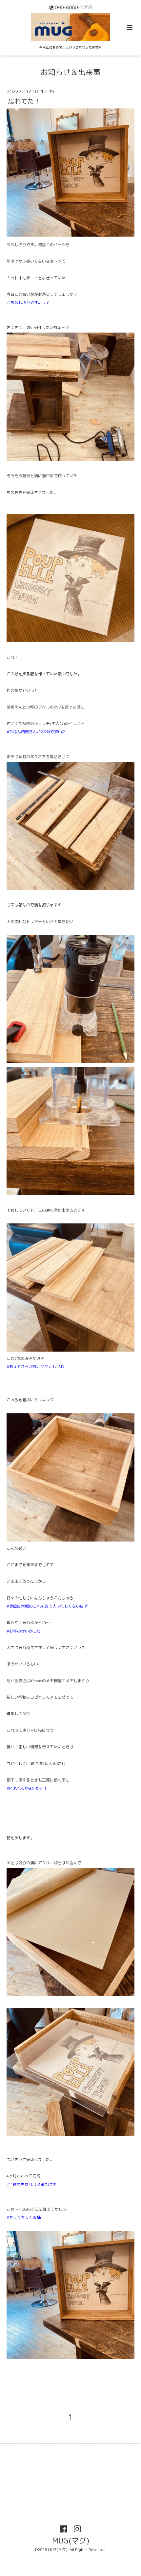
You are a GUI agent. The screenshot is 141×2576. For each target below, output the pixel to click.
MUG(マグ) (71, 2540)
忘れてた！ (24, 101)
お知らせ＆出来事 (70, 72)
